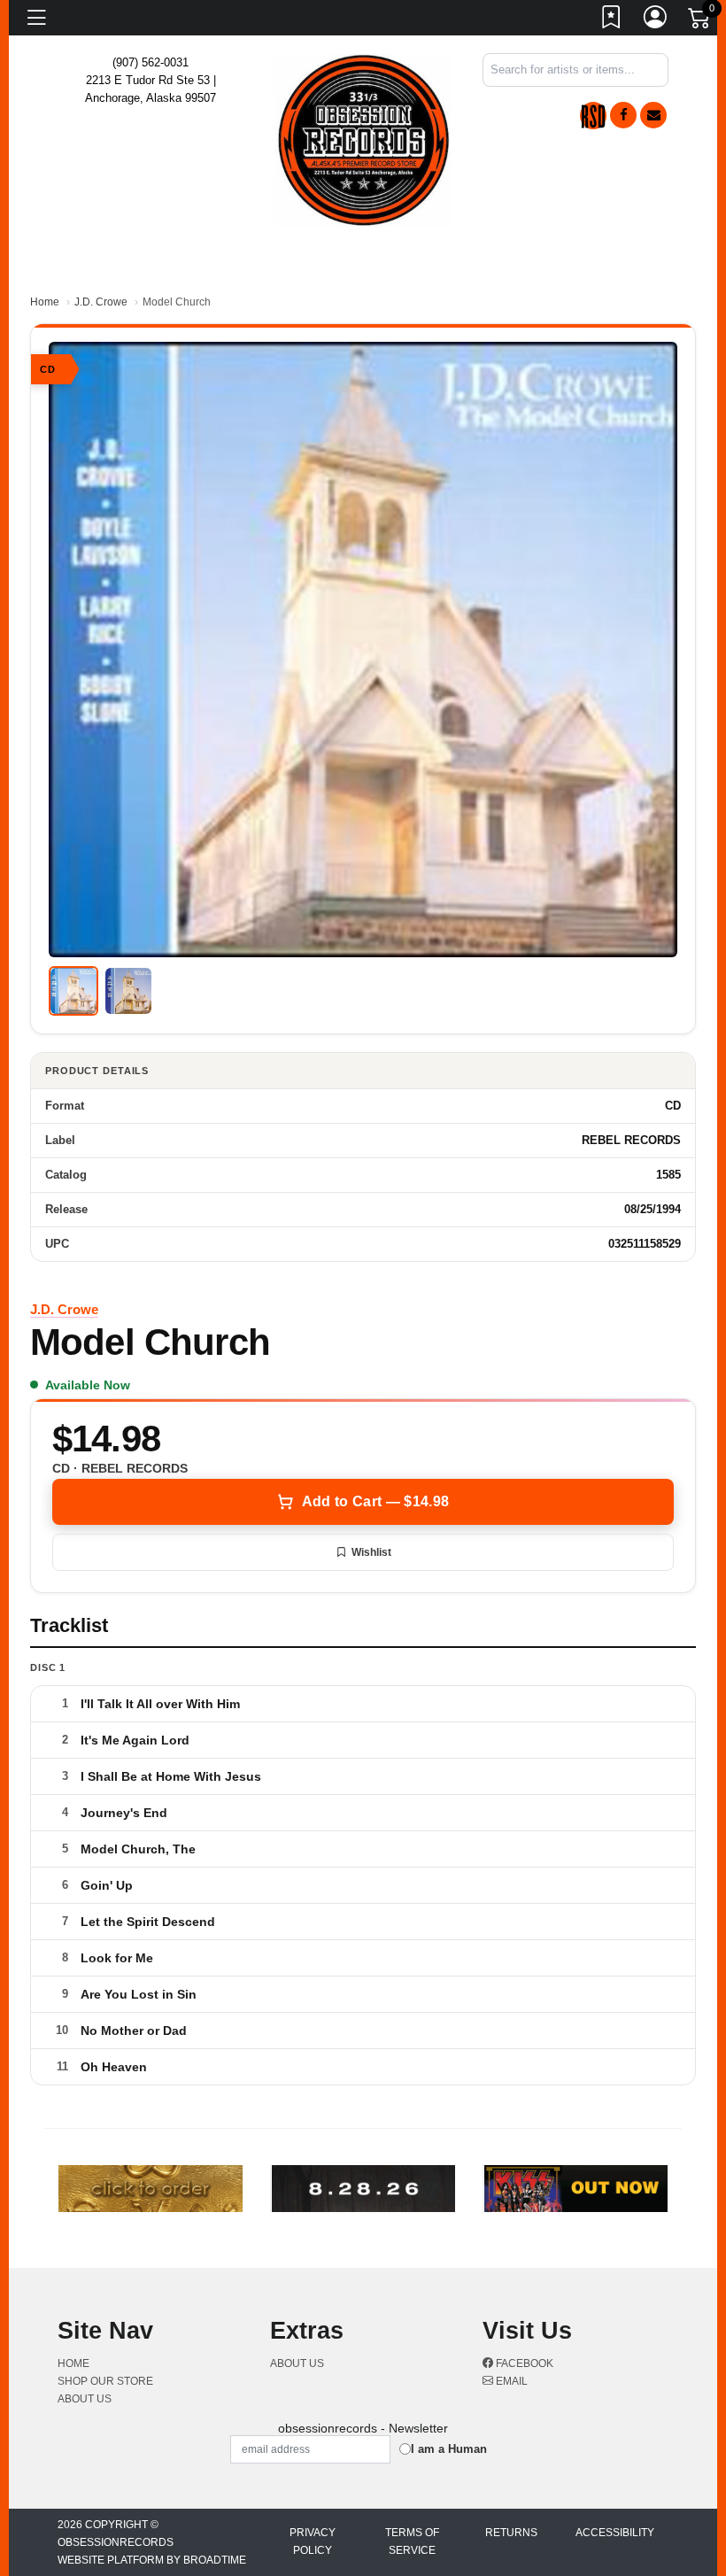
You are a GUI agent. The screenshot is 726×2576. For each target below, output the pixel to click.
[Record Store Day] (593, 116)
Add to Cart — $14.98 (375, 1501)
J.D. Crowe (101, 302)
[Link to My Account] (656, 20)
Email (510, 2381)
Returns (511, 2533)
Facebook (523, 2363)
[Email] (653, 115)
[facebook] (623, 115)
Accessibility (615, 2533)
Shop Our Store (105, 2381)
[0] (700, 21)
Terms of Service (412, 2541)
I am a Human (449, 2449)
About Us (85, 2399)
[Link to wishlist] (612, 20)
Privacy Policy (313, 2541)
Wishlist (371, 1552)
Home (45, 302)
